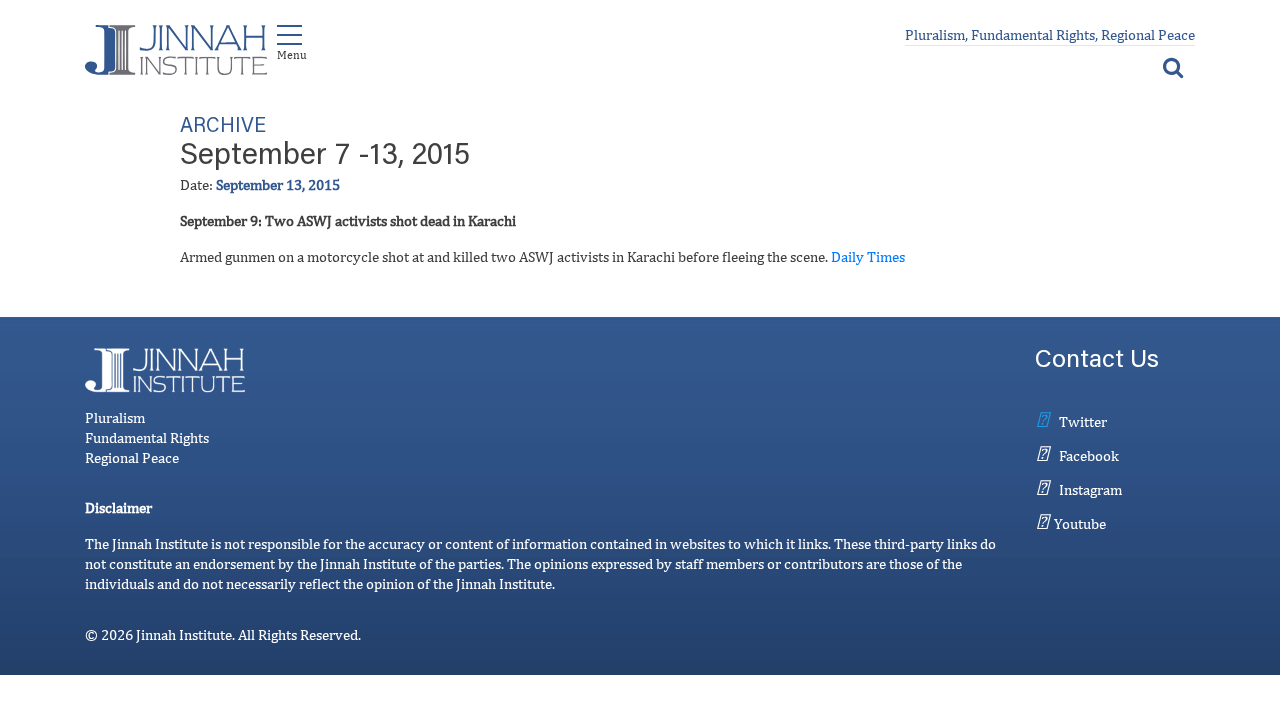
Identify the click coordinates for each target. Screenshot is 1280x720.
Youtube (1080, 523)
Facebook (1089, 455)
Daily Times (868, 256)
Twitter (1083, 421)
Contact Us (1097, 361)
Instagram (1090, 489)
